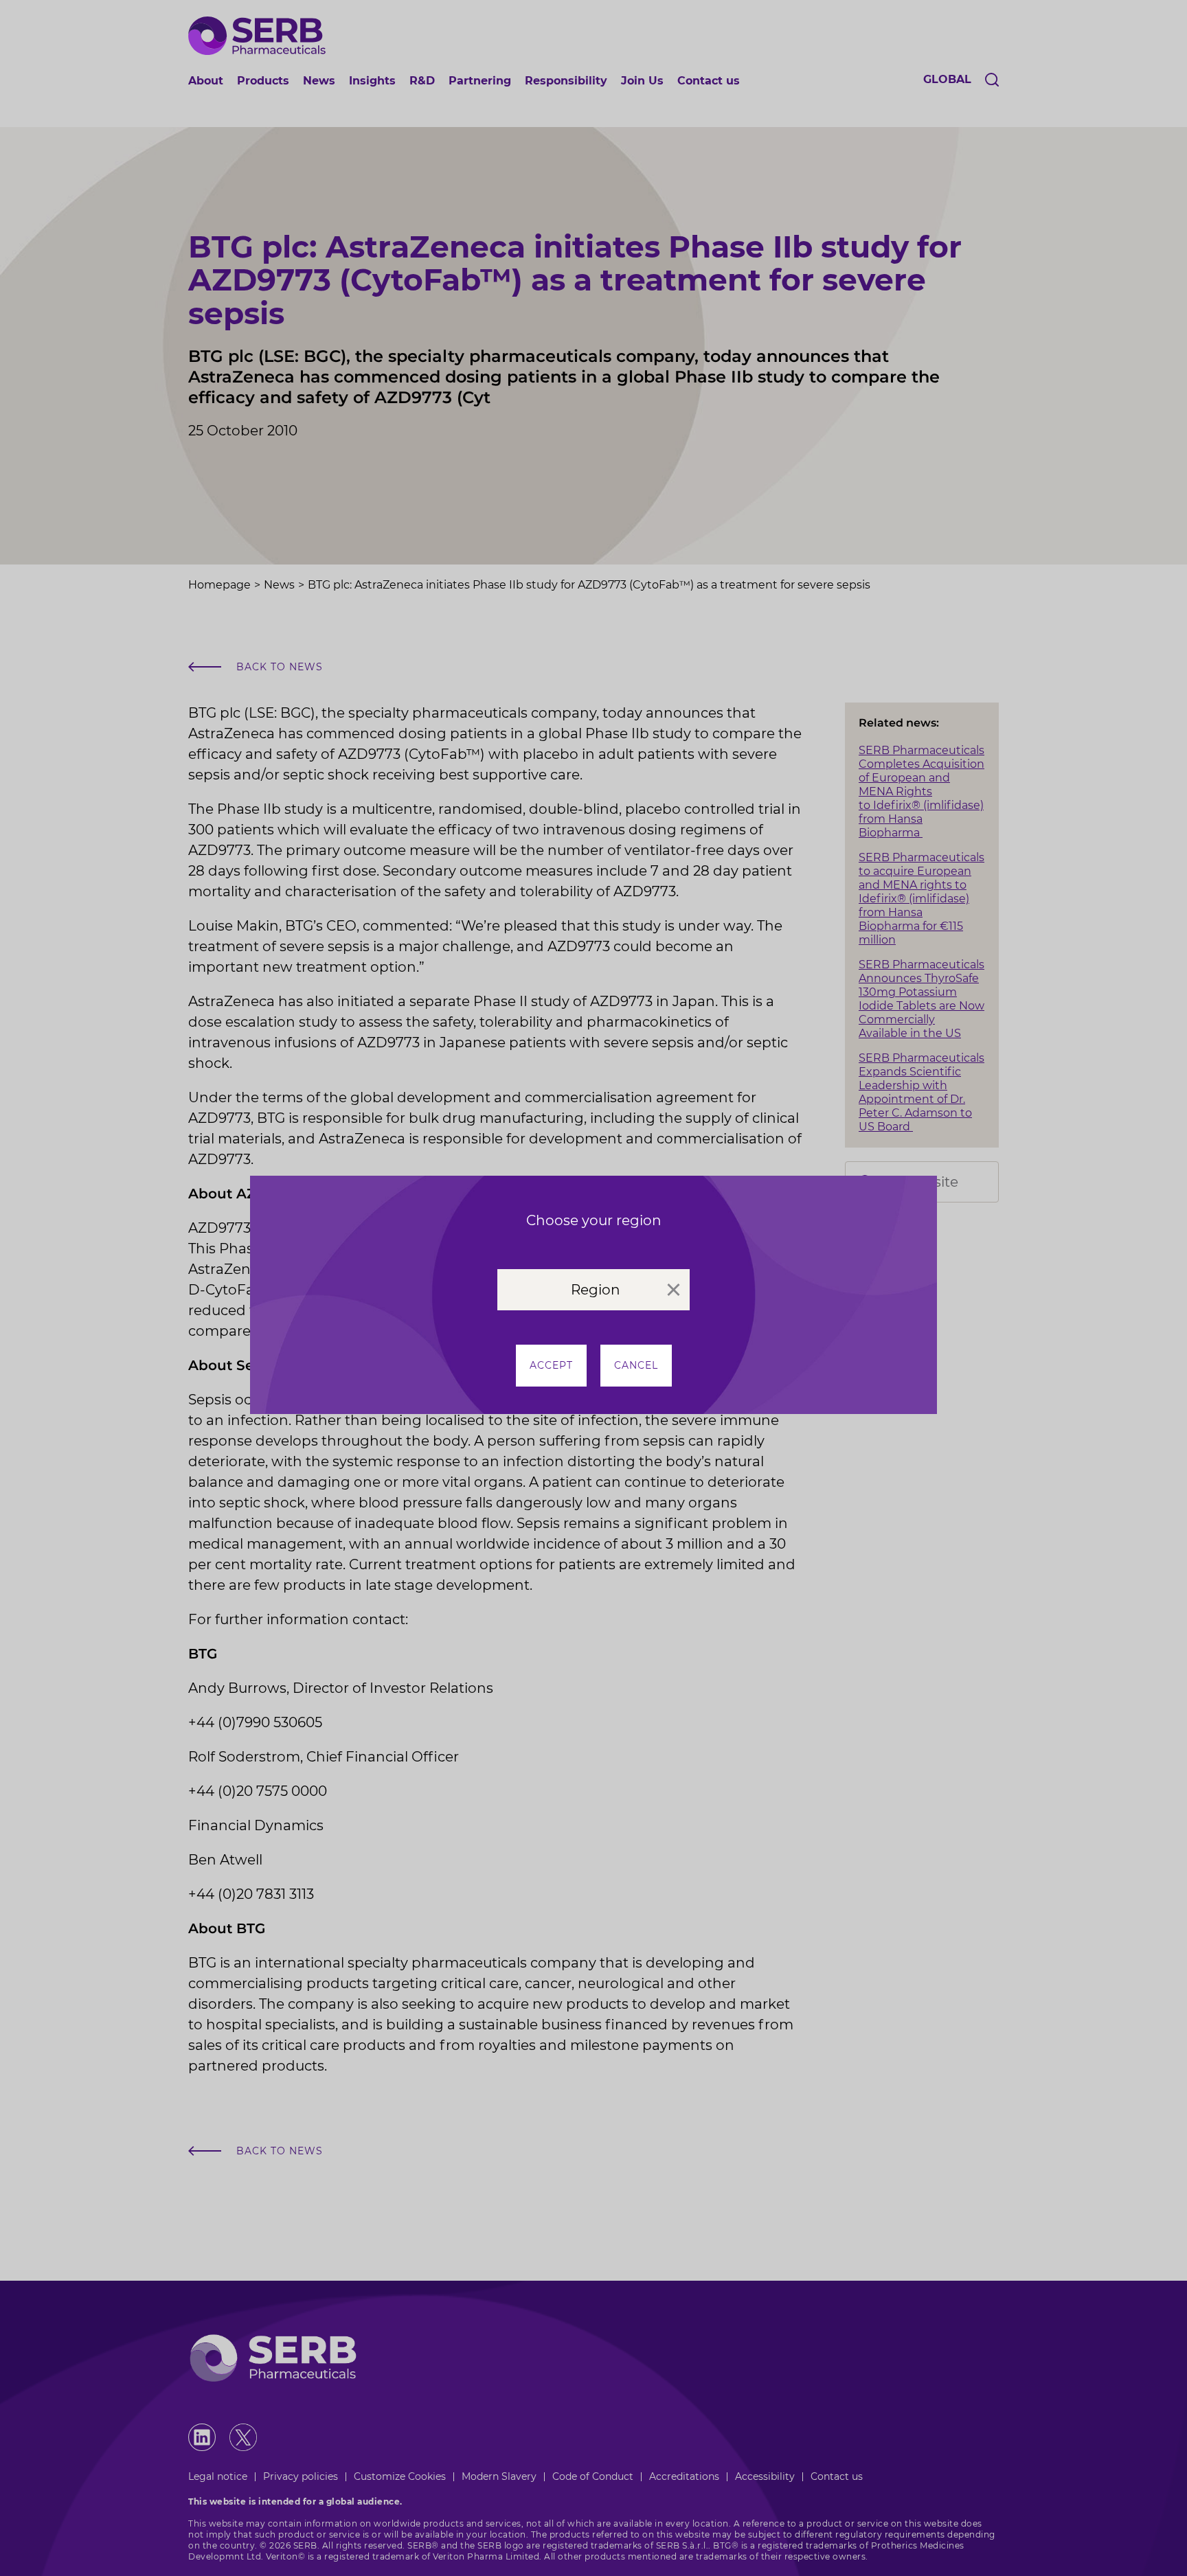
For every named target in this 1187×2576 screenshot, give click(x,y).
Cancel (636, 1365)
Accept (551, 1365)
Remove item (674, 1290)
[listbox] (593, 1290)
